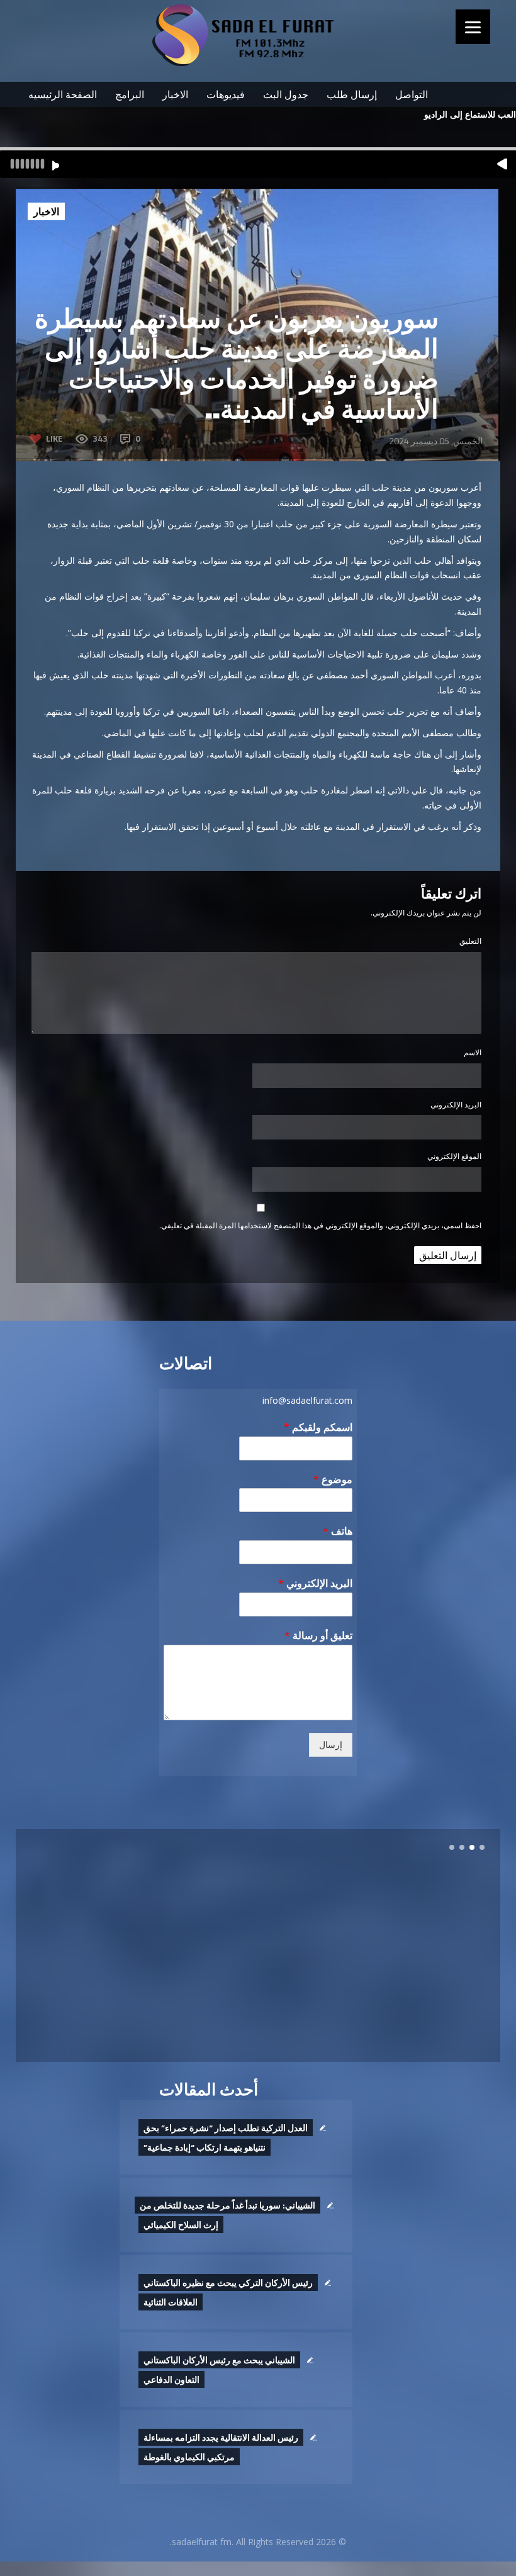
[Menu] (473, 27)
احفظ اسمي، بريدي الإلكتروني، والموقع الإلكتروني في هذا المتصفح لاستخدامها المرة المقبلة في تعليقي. (320, 1225)
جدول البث (286, 94)
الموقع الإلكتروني (454, 1156)
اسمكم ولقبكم (318, 1427)
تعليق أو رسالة (318, 1636)
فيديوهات (226, 94)
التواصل (412, 94)
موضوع (333, 1480)
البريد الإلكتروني (456, 1105)
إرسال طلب (352, 94)
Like (54, 438)
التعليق (470, 941)
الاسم (473, 1052)
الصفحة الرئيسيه (63, 94)
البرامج (130, 94)
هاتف (338, 1531)
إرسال (331, 1745)
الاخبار (175, 94)
